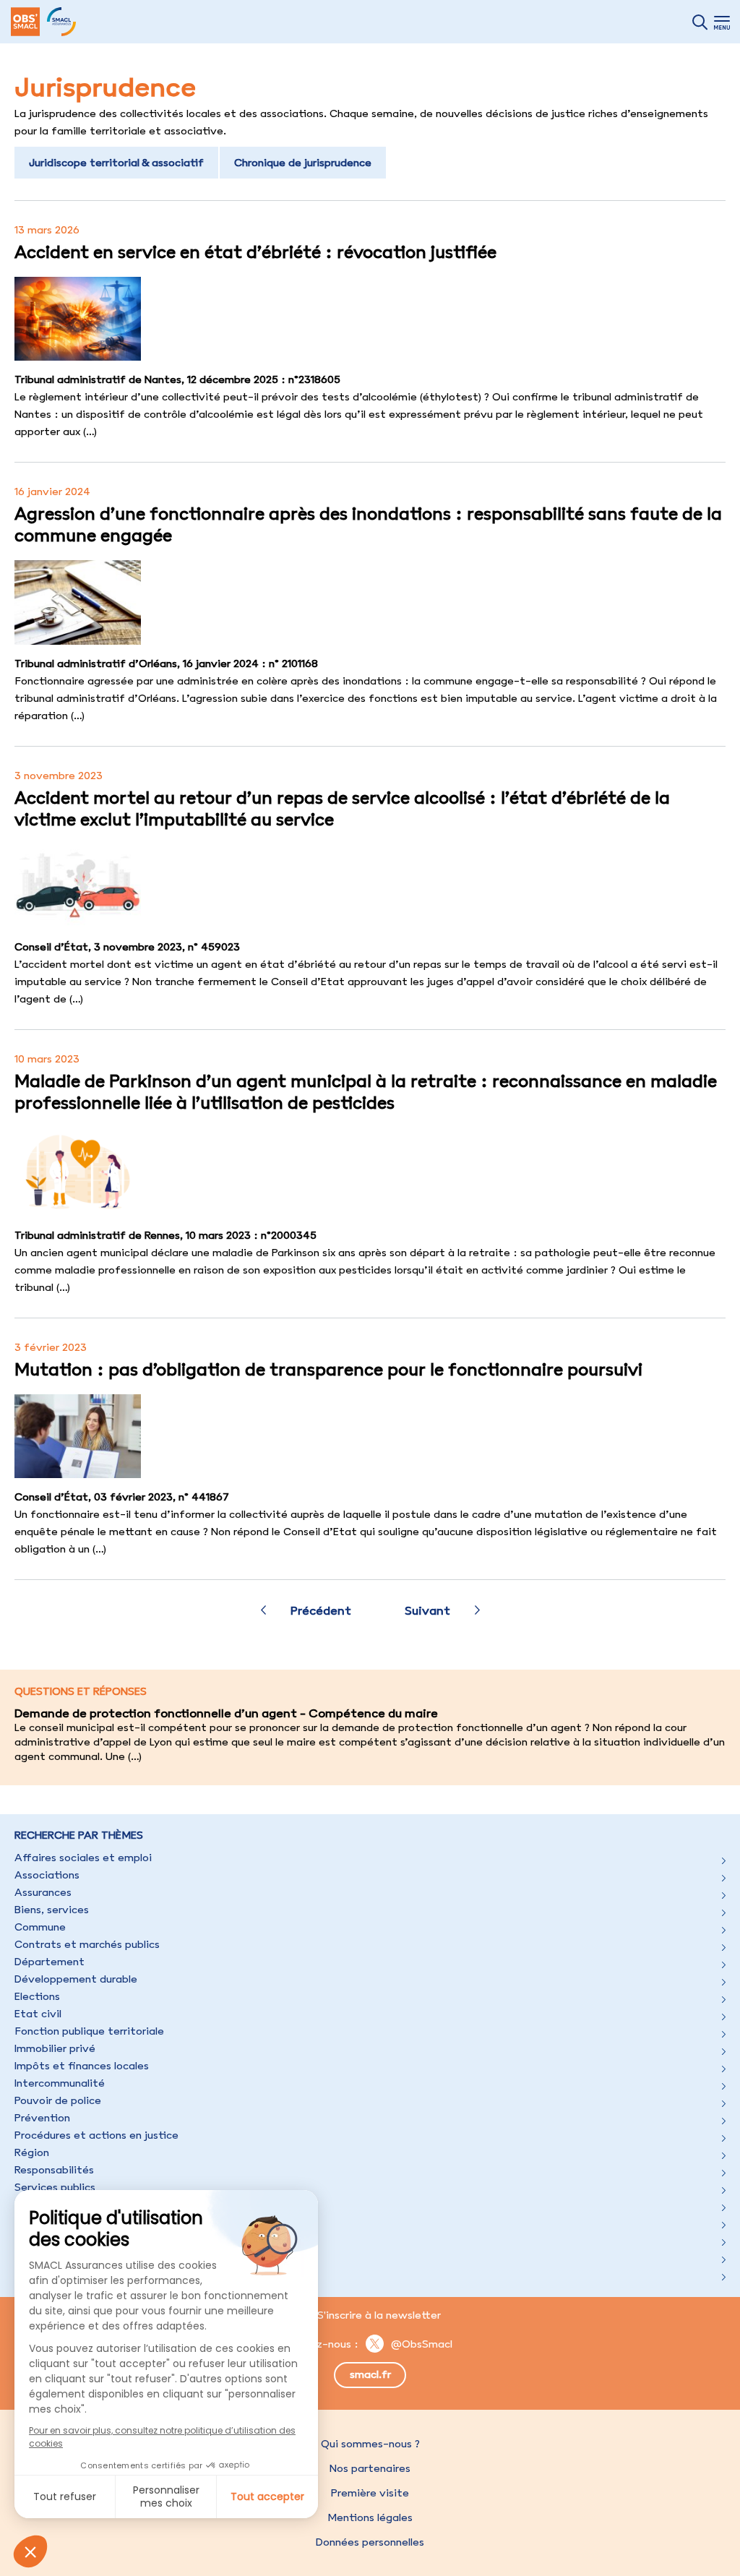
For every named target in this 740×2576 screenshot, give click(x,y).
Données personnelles (370, 2542)
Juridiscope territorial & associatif (116, 163)
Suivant (427, 1610)
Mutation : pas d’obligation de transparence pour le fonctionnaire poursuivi (328, 1369)
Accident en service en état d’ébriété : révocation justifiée (255, 252)
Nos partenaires (370, 2468)
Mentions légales (370, 2517)
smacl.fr (370, 2374)
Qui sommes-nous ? (370, 2444)
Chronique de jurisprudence (303, 163)
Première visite (370, 2493)
